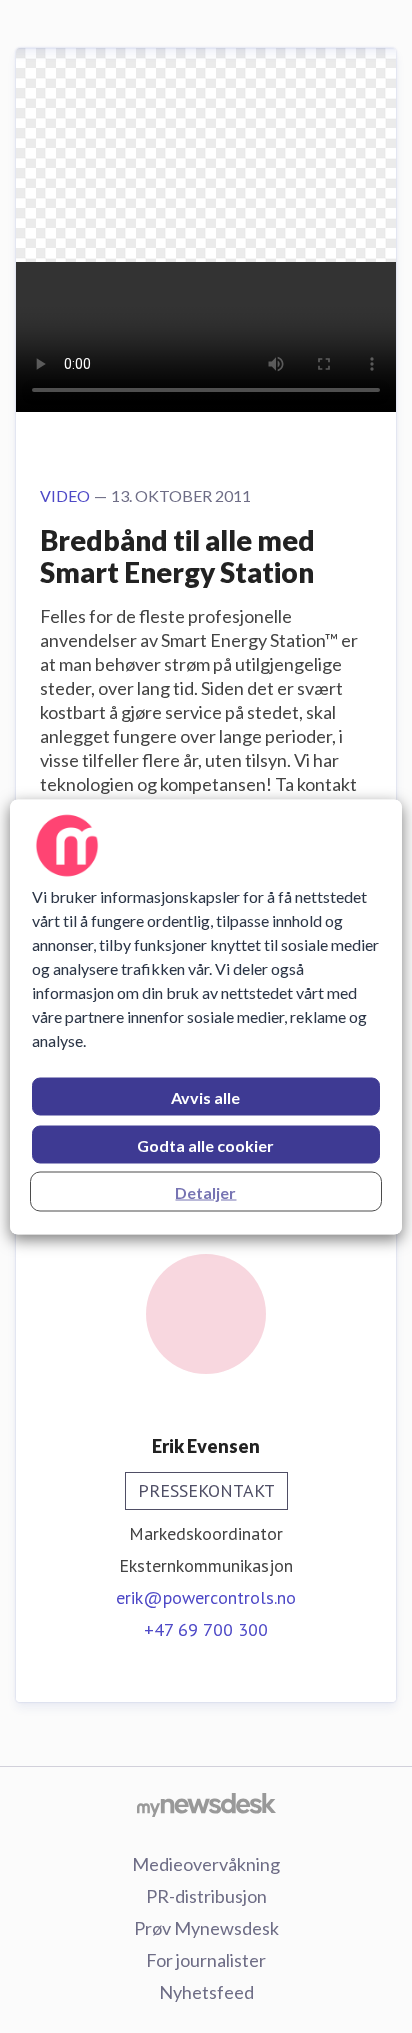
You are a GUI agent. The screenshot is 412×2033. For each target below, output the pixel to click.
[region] (205, 1016)
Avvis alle (205, 1096)
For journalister (206, 1960)
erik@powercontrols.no (206, 1597)
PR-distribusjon (206, 1896)
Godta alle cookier (205, 1144)
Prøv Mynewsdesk (206, 1928)
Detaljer (205, 1191)
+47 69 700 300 (206, 1629)
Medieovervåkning (206, 1864)
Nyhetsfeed (206, 1992)
